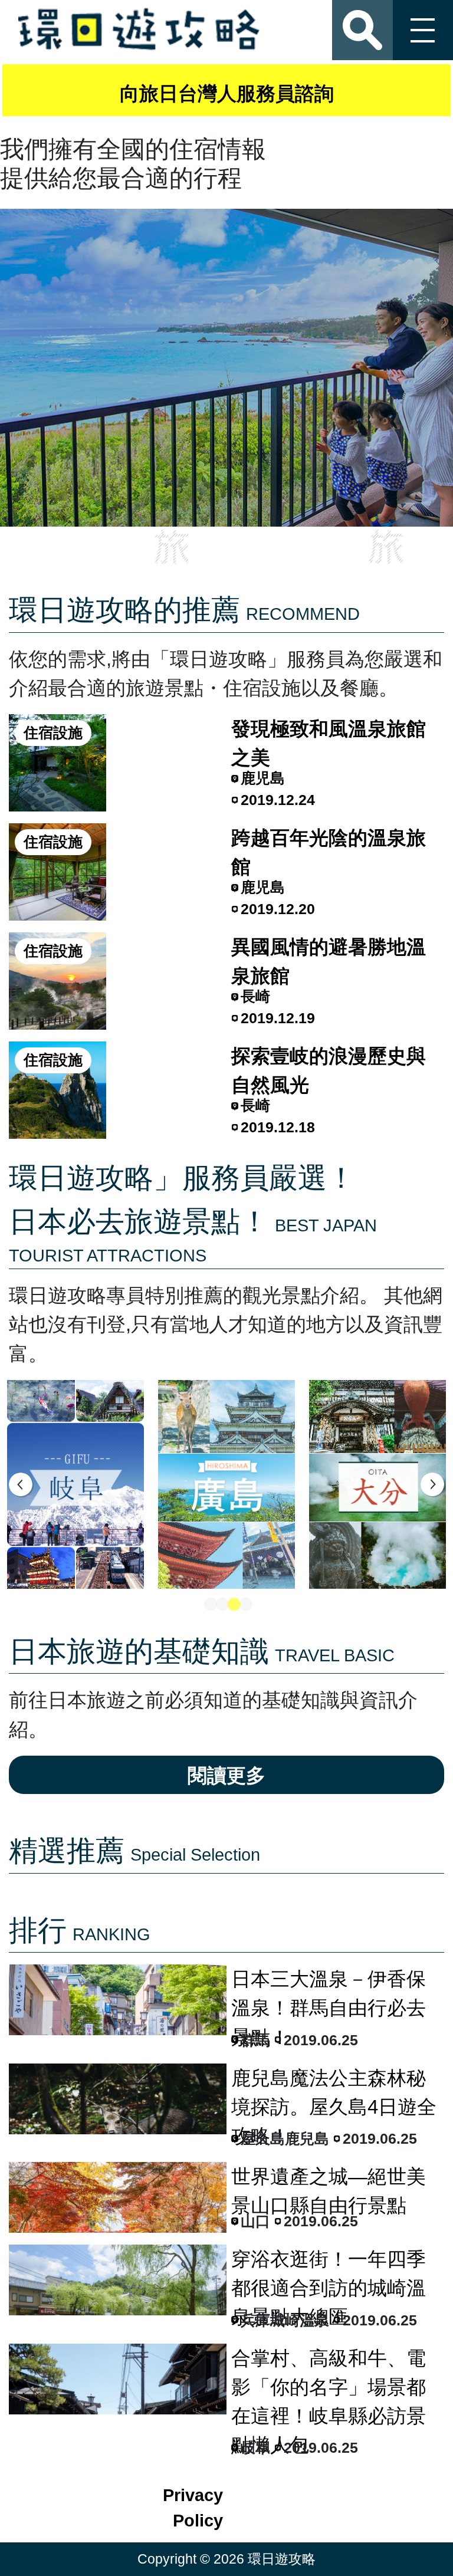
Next (432, 1484)
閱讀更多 (226, 1775)
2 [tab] (221, 1605)
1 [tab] (209, 1605)
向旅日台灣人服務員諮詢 (227, 93)
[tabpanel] (75, 1484)
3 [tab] (232, 1605)
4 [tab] (244, 1605)
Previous (21, 1484)
